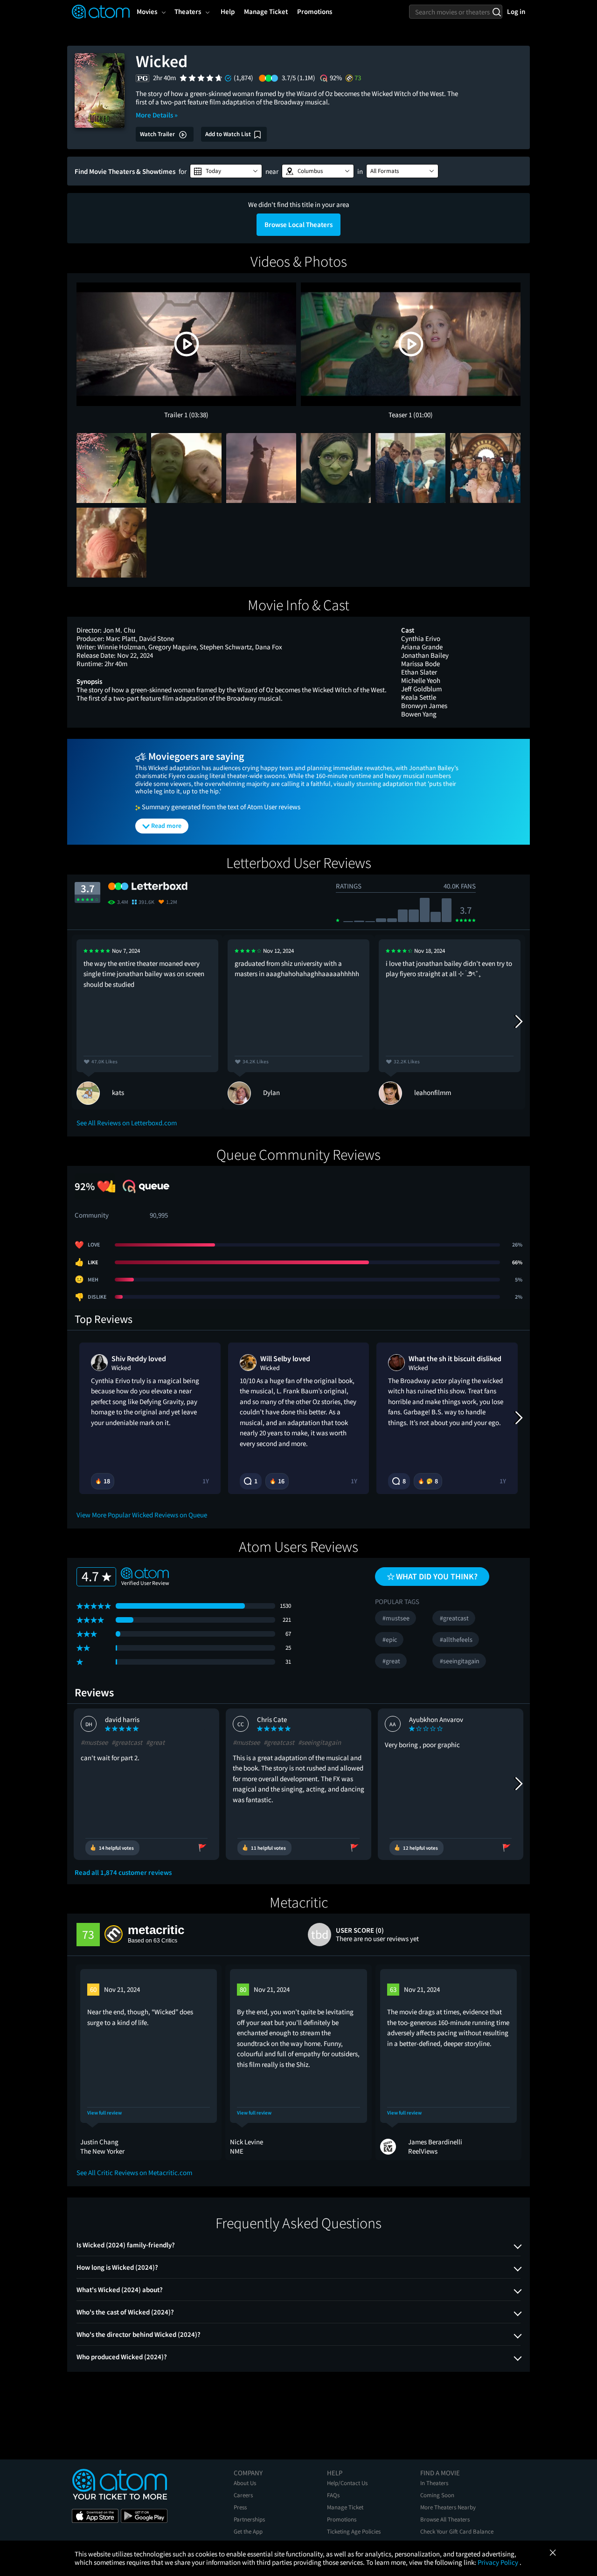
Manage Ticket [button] (266, 11)
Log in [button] (516, 11)
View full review (104, 2113)
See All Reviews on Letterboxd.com (127, 1123)
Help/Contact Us (347, 2483)
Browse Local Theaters (298, 224)
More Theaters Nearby (448, 2507)
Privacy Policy (499, 2562)
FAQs (333, 2495)
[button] (226, 171)
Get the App (248, 2531)
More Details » (157, 115)
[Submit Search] (496, 12)
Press (240, 2507)
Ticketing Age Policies (354, 2531)
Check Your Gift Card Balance (457, 2531)
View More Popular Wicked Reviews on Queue (142, 1515)
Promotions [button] (315, 11)
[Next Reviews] (518, 1022)
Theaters (188, 11)
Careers (243, 2495)
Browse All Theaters (445, 2519)
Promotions (342, 2519)
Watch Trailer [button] (158, 134)
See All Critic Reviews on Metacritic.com (134, 2173)
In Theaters (434, 2483)
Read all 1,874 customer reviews (123, 1873)
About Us (245, 2483)
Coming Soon (437, 2495)
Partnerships (249, 2519)
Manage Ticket (345, 2507)
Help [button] (228, 11)
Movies (147, 11)
